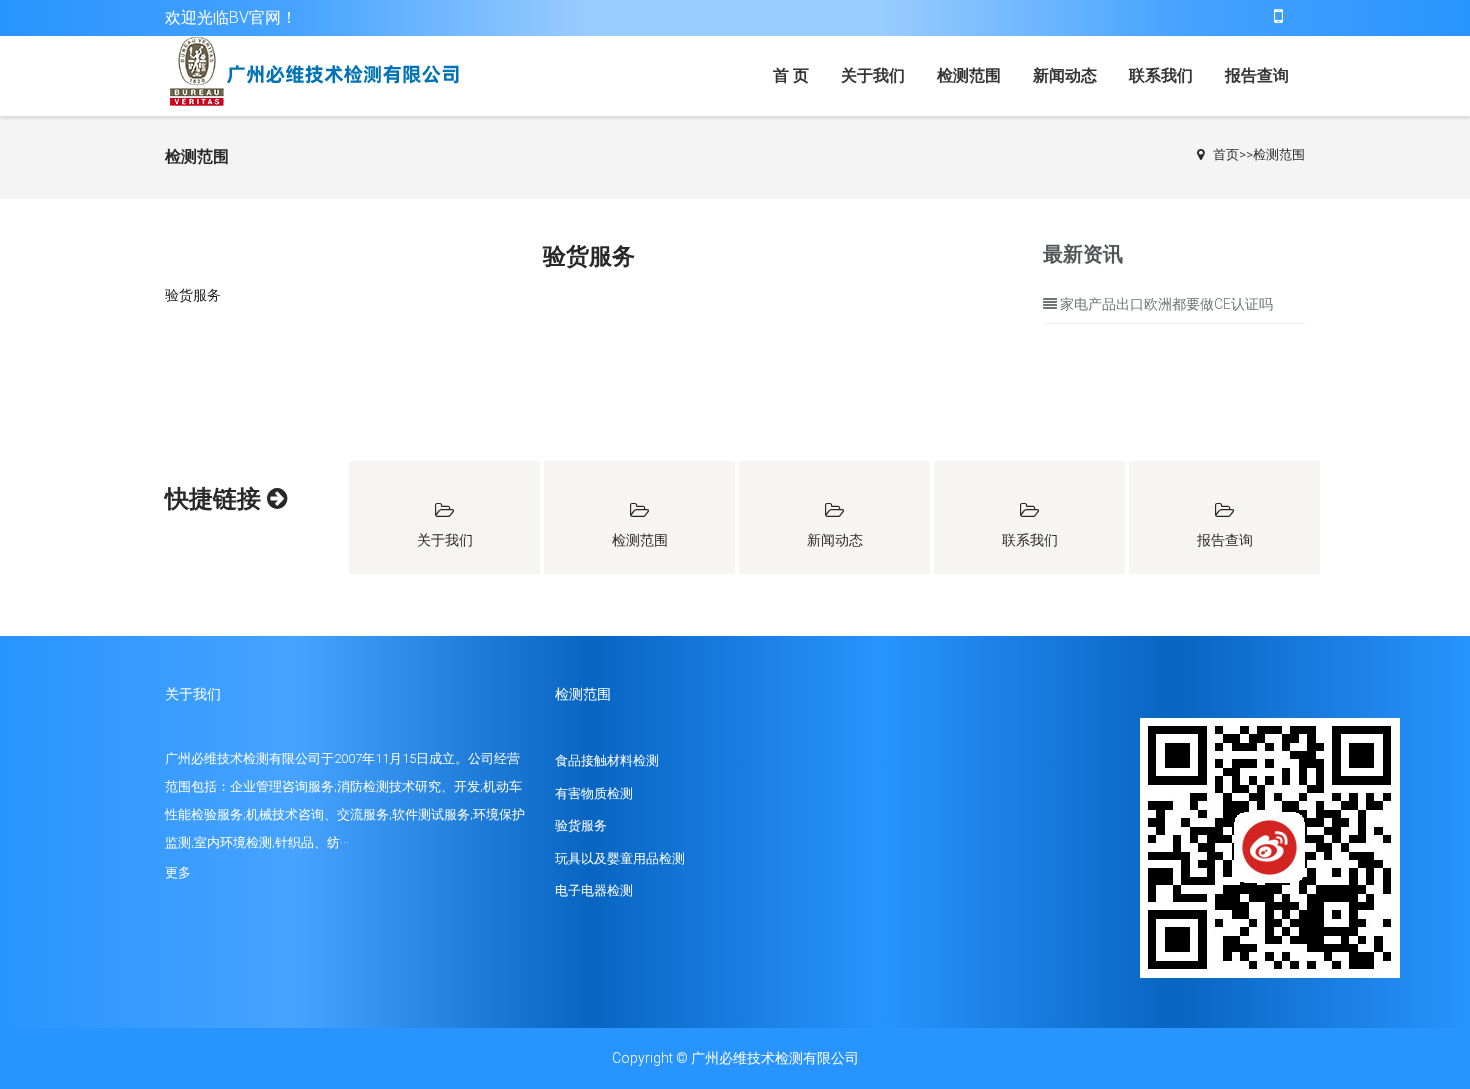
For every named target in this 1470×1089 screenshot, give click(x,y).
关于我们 (873, 75)
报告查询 (1257, 75)
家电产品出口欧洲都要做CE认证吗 (1166, 304)
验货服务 (581, 825)
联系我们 (1161, 75)
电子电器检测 (594, 890)
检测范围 (969, 75)
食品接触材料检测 (607, 760)
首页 (1226, 154)
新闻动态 (1065, 75)
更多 (178, 872)
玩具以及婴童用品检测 (620, 858)
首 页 (791, 75)
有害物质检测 (594, 793)
